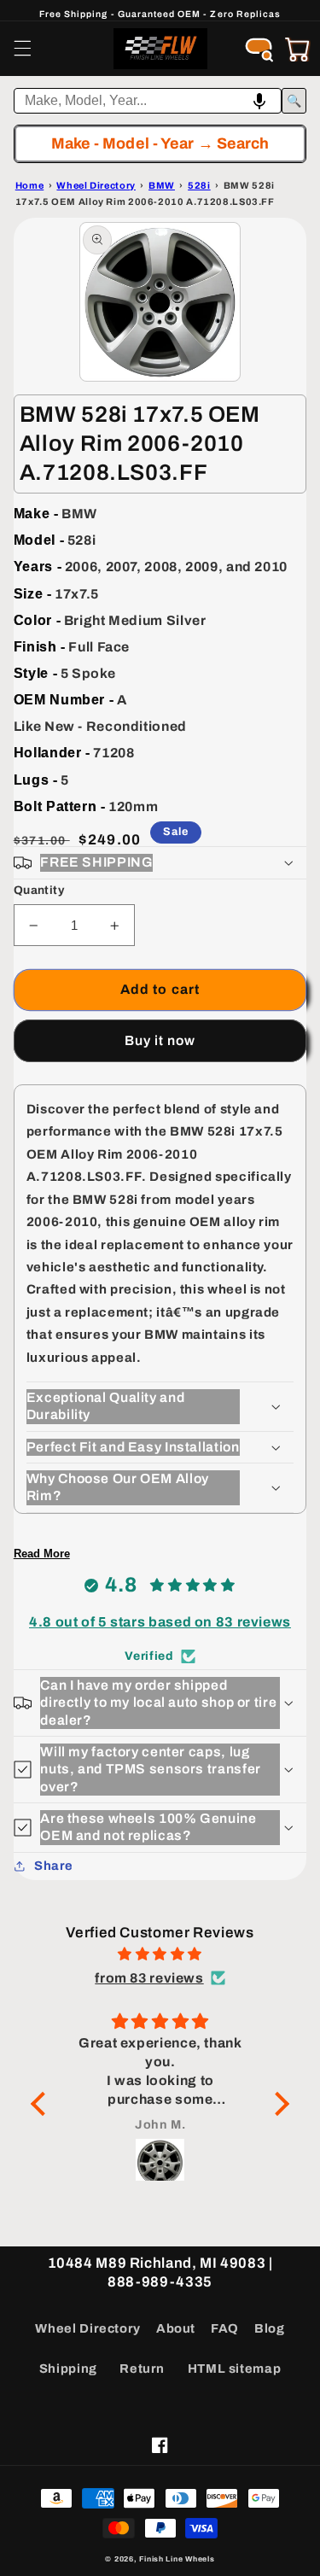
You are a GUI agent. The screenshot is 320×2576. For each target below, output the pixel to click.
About (176, 2328)
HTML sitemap (235, 2369)
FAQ (225, 2328)
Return (142, 2369)
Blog (270, 2328)
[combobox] (148, 101)
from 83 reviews (149, 1978)
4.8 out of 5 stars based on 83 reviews (160, 1622)
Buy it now (160, 1040)
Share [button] (54, 1866)
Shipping (68, 2369)
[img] (160, 1954)
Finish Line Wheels (177, 2559)
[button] (22, 49)
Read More (42, 1554)
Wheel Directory (87, 2328)
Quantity (39, 890)
